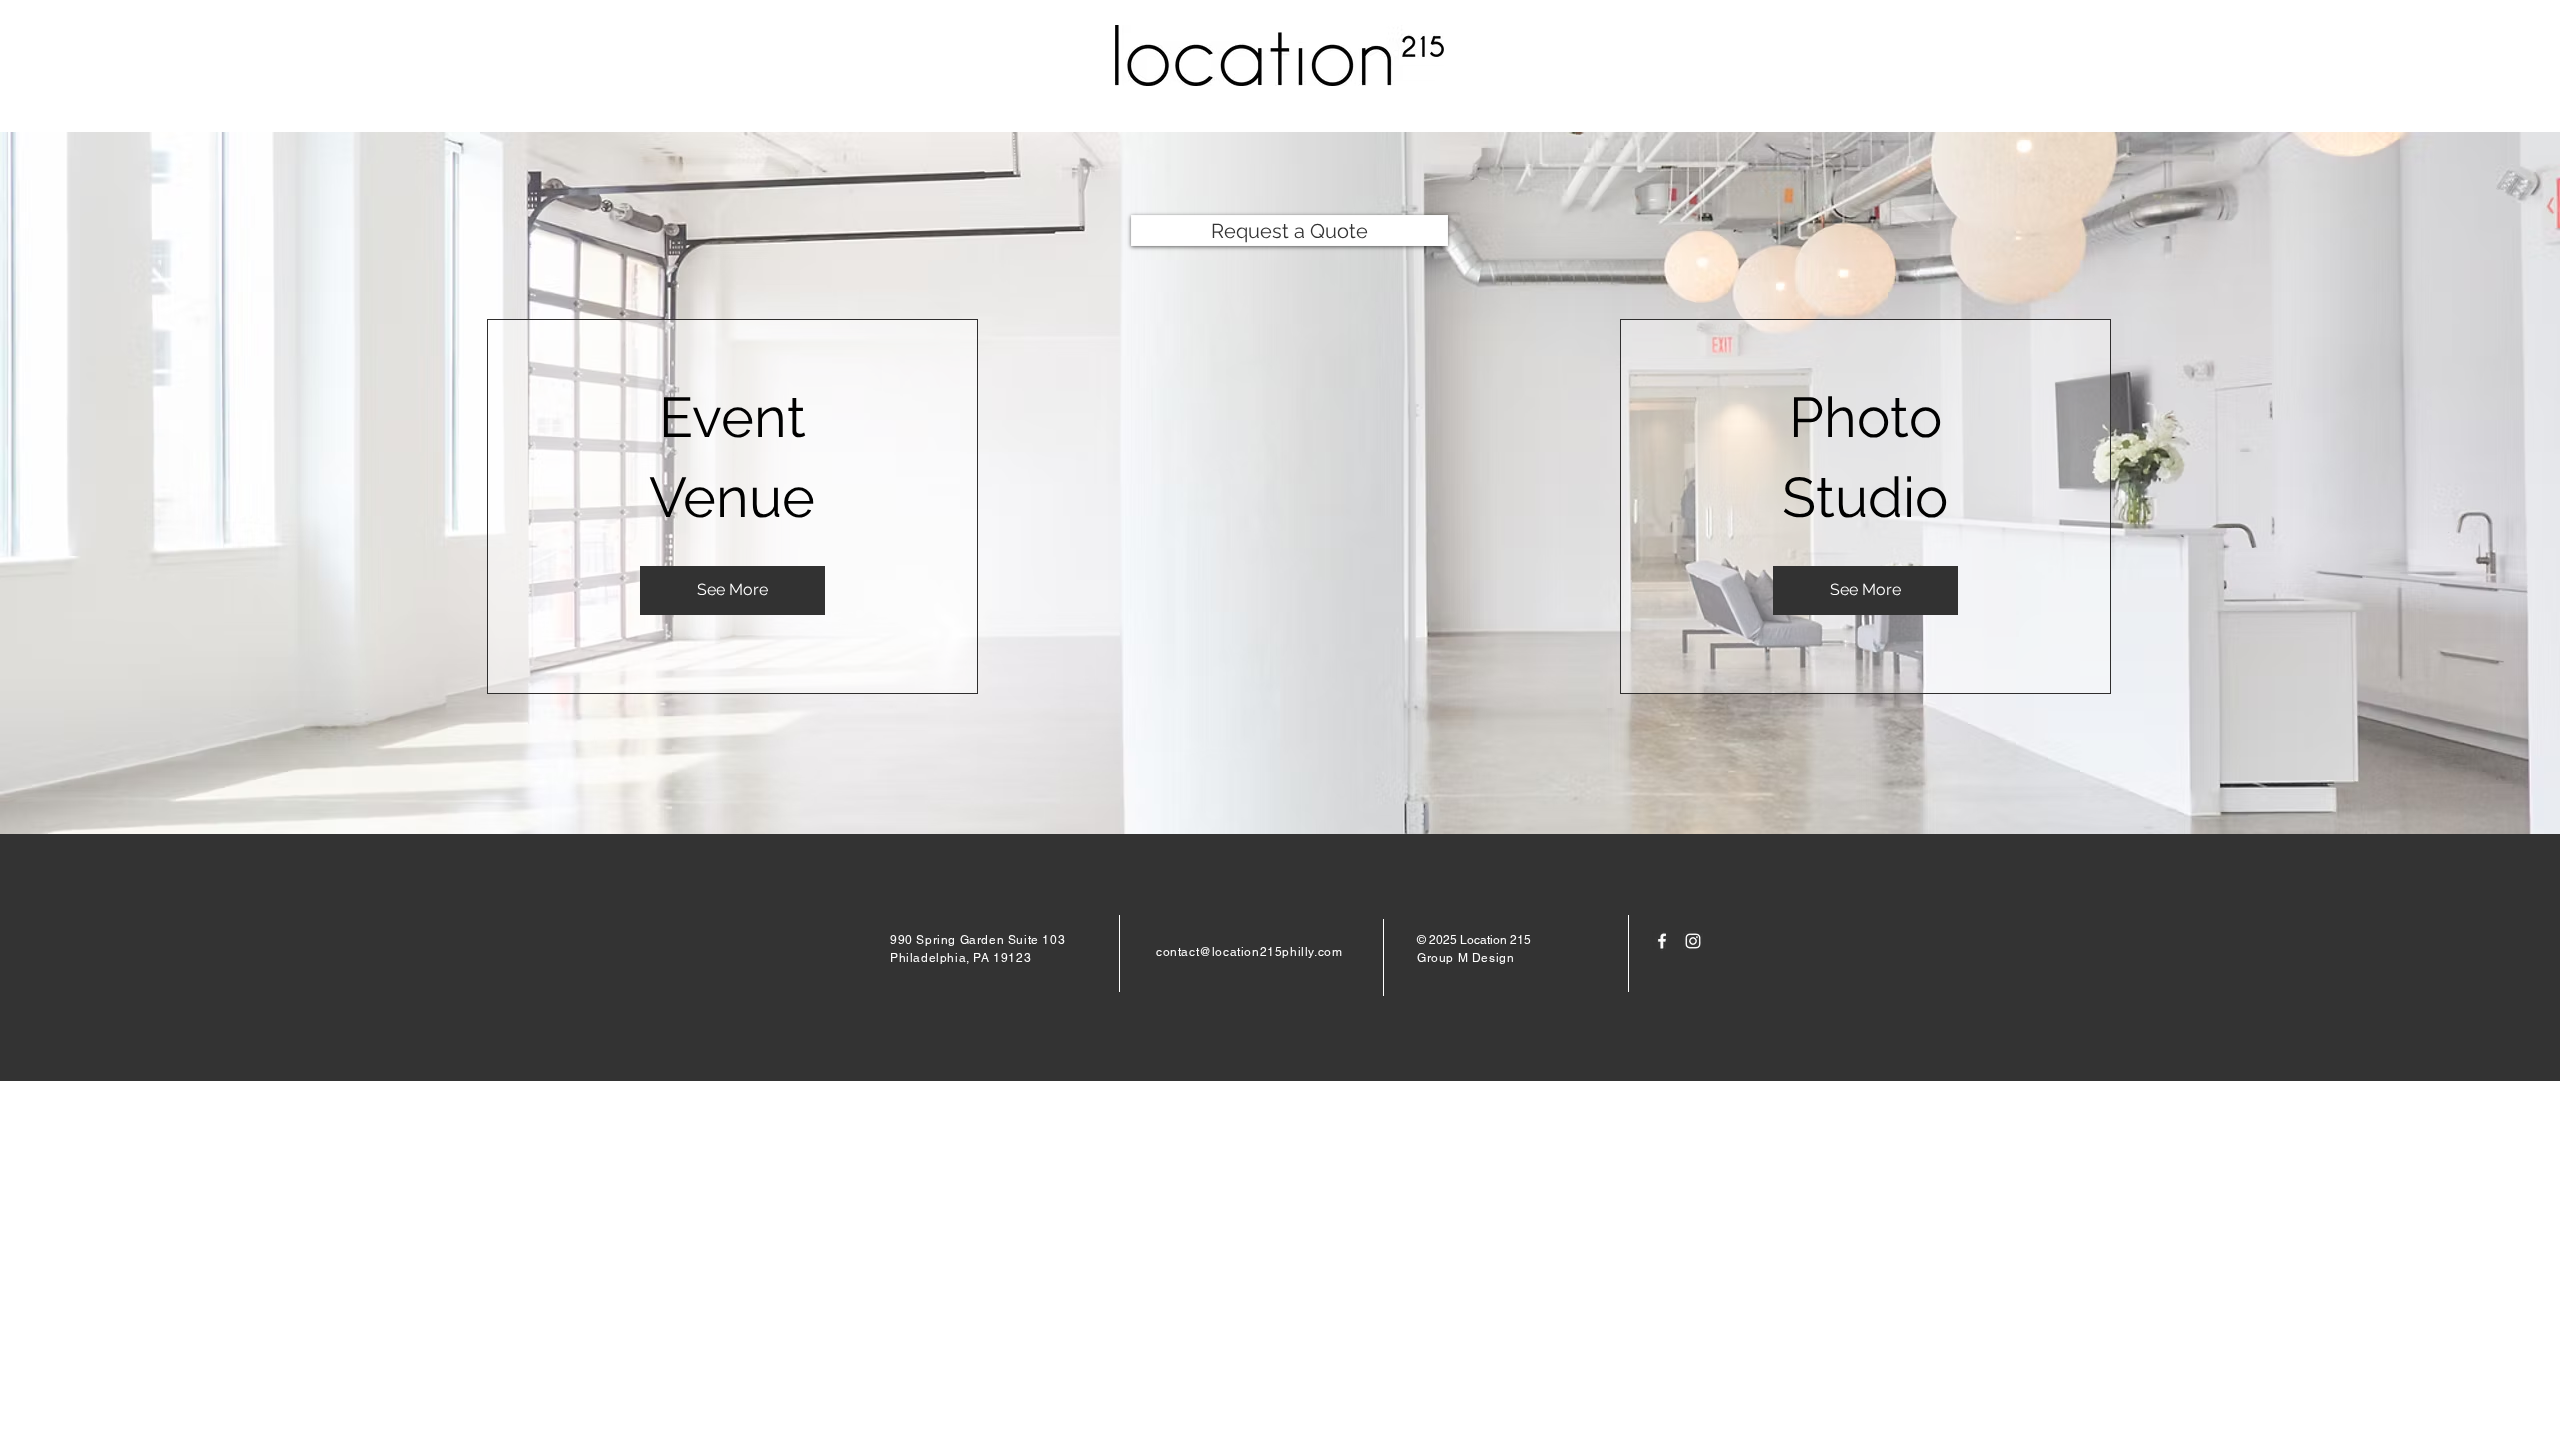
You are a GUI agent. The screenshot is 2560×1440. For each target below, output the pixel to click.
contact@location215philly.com (1249, 952)
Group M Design (1465, 958)
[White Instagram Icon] (1693, 941)
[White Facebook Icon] (1662, 941)
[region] (732, 506)
